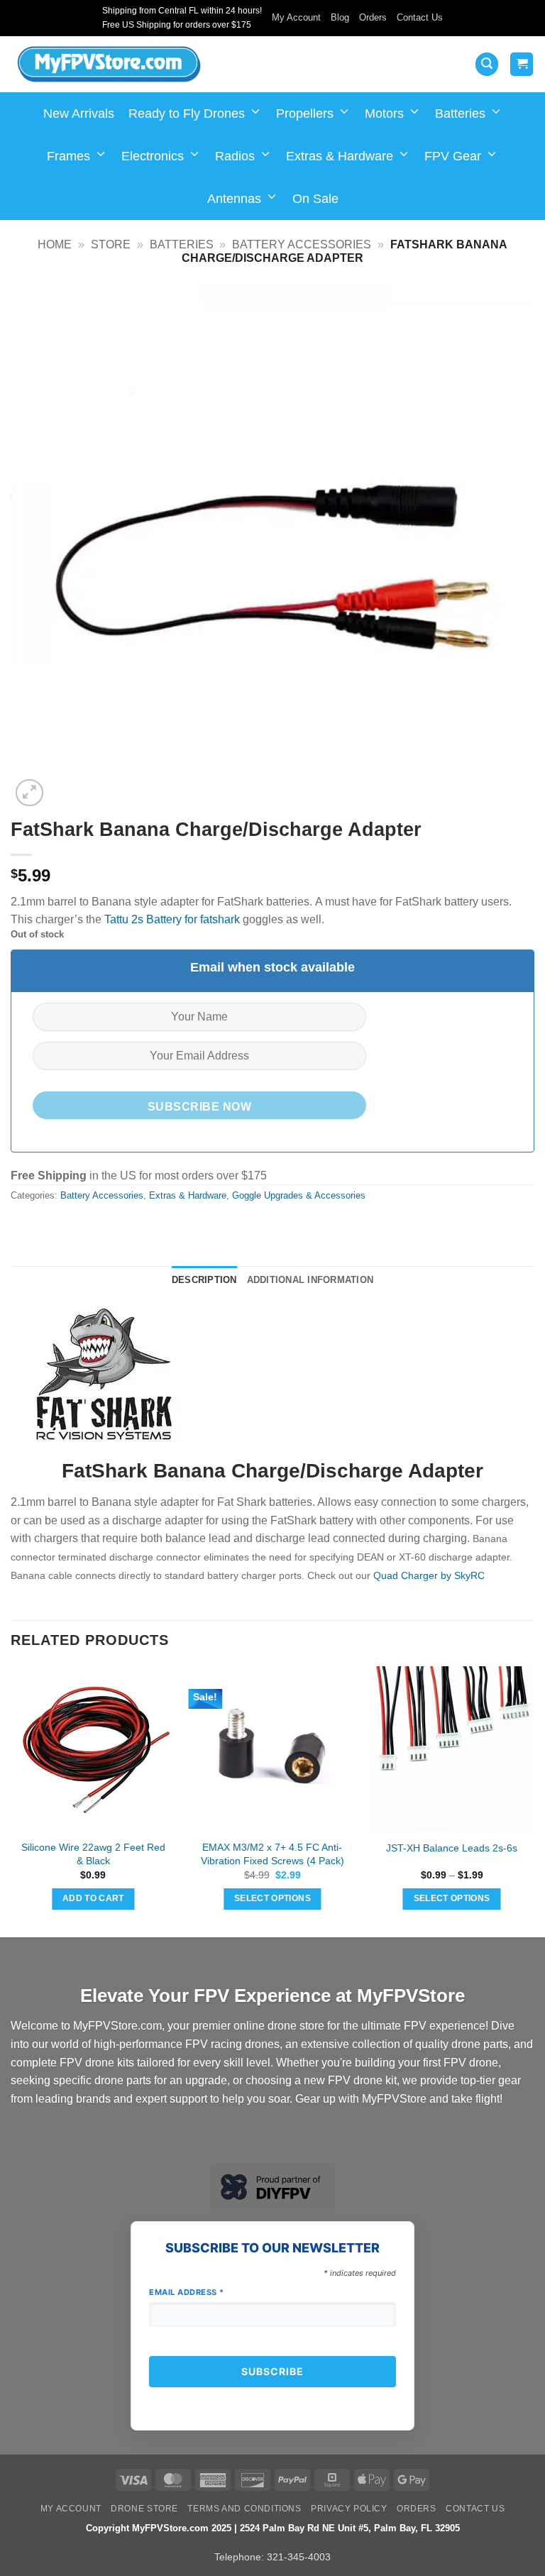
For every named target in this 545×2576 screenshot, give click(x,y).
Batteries (460, 114)
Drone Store (144, 2509)
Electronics (153, 156)
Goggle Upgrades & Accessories (299, 1195)
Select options (272, 1898)
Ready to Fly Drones (187, 114)
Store (111, 244)
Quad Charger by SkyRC (429, 1575)
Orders (373, 17)
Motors (384, 114)
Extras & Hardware (340, 156)
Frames (68, 156)
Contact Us (420, 17)
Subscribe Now (199, 1107)
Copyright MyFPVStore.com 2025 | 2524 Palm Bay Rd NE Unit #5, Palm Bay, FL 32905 (273, 2528)
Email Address (187, 2292)
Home (55, 244)
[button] (487, 64)
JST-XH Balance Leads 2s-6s (452, 1848)
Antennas (234, 199)
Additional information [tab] (310, 1280)
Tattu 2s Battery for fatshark (172, 919)
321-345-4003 (299, 2557)
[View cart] (522, 64)
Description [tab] (204, 1280)
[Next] (534, 1800)
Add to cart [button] (93, 1898)
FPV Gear (453, 156)
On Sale (315, 199)
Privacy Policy (349, 2509)
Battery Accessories (302, 244)
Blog (340, 17)
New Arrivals (79, 114)
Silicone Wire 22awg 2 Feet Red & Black (93, 1854)
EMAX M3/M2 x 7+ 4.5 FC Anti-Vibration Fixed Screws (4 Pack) (272, 1854)
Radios (235, 156)
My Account (296, 17)
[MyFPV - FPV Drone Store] (109, 65)
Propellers (305, 114)
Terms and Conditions (244, 2509)
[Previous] (11, 1800)
